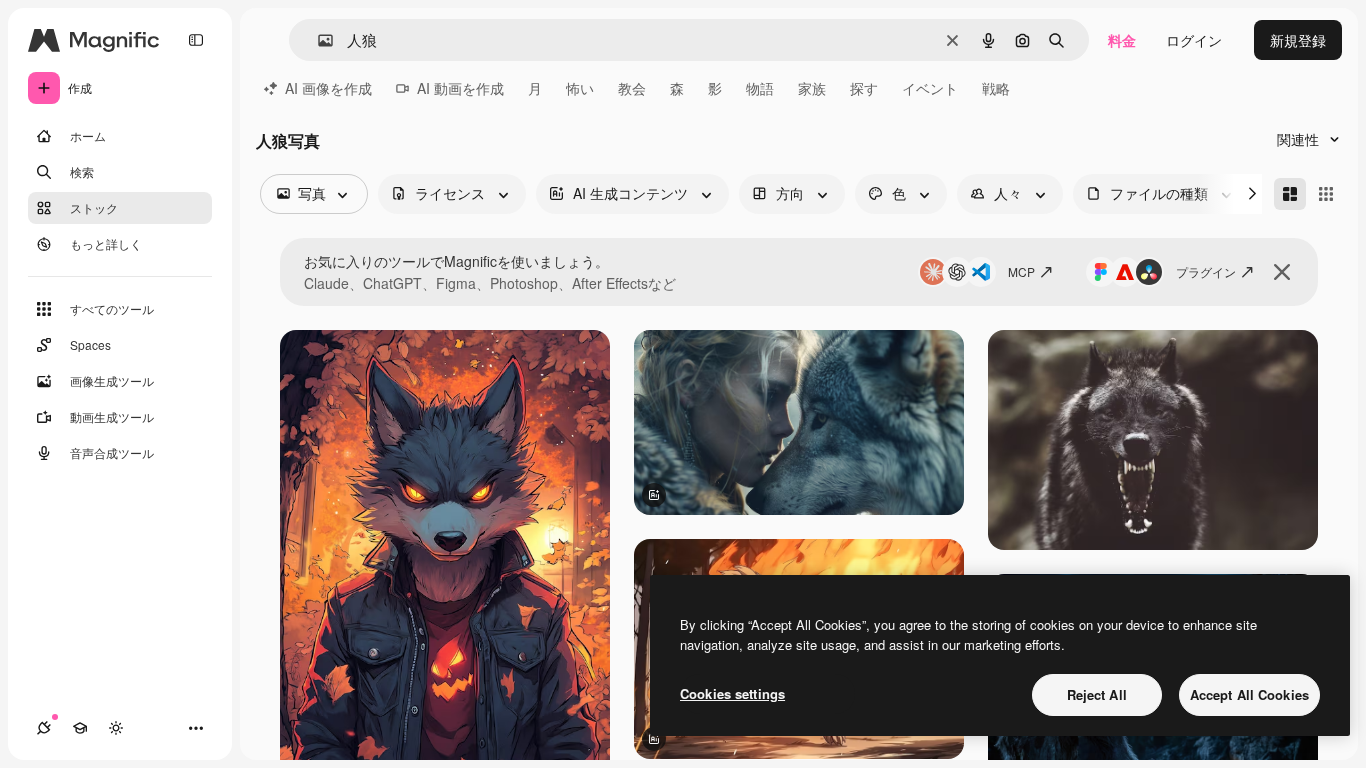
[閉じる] (1282, 272)
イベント (930, 88)
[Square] (1326, 194)
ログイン (1194, 40)
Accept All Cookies (1249, 694)
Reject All (1097, 694)
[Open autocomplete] (317, 40)
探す (864, 88)
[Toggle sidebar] (196, 40)
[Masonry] (1290, 194)
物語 (760, 88)
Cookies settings (732, 693)
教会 (632, 88)
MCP (1021, 271)
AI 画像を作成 (328, 88)
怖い (580, 88)
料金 (1122, 40)
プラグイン (1206, 271)
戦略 (996, 88)
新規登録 (1298, 40)
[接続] (44, 728)
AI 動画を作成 (460, 88)
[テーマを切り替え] (116, 728)
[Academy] (80, 728)
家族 (812, 88)
